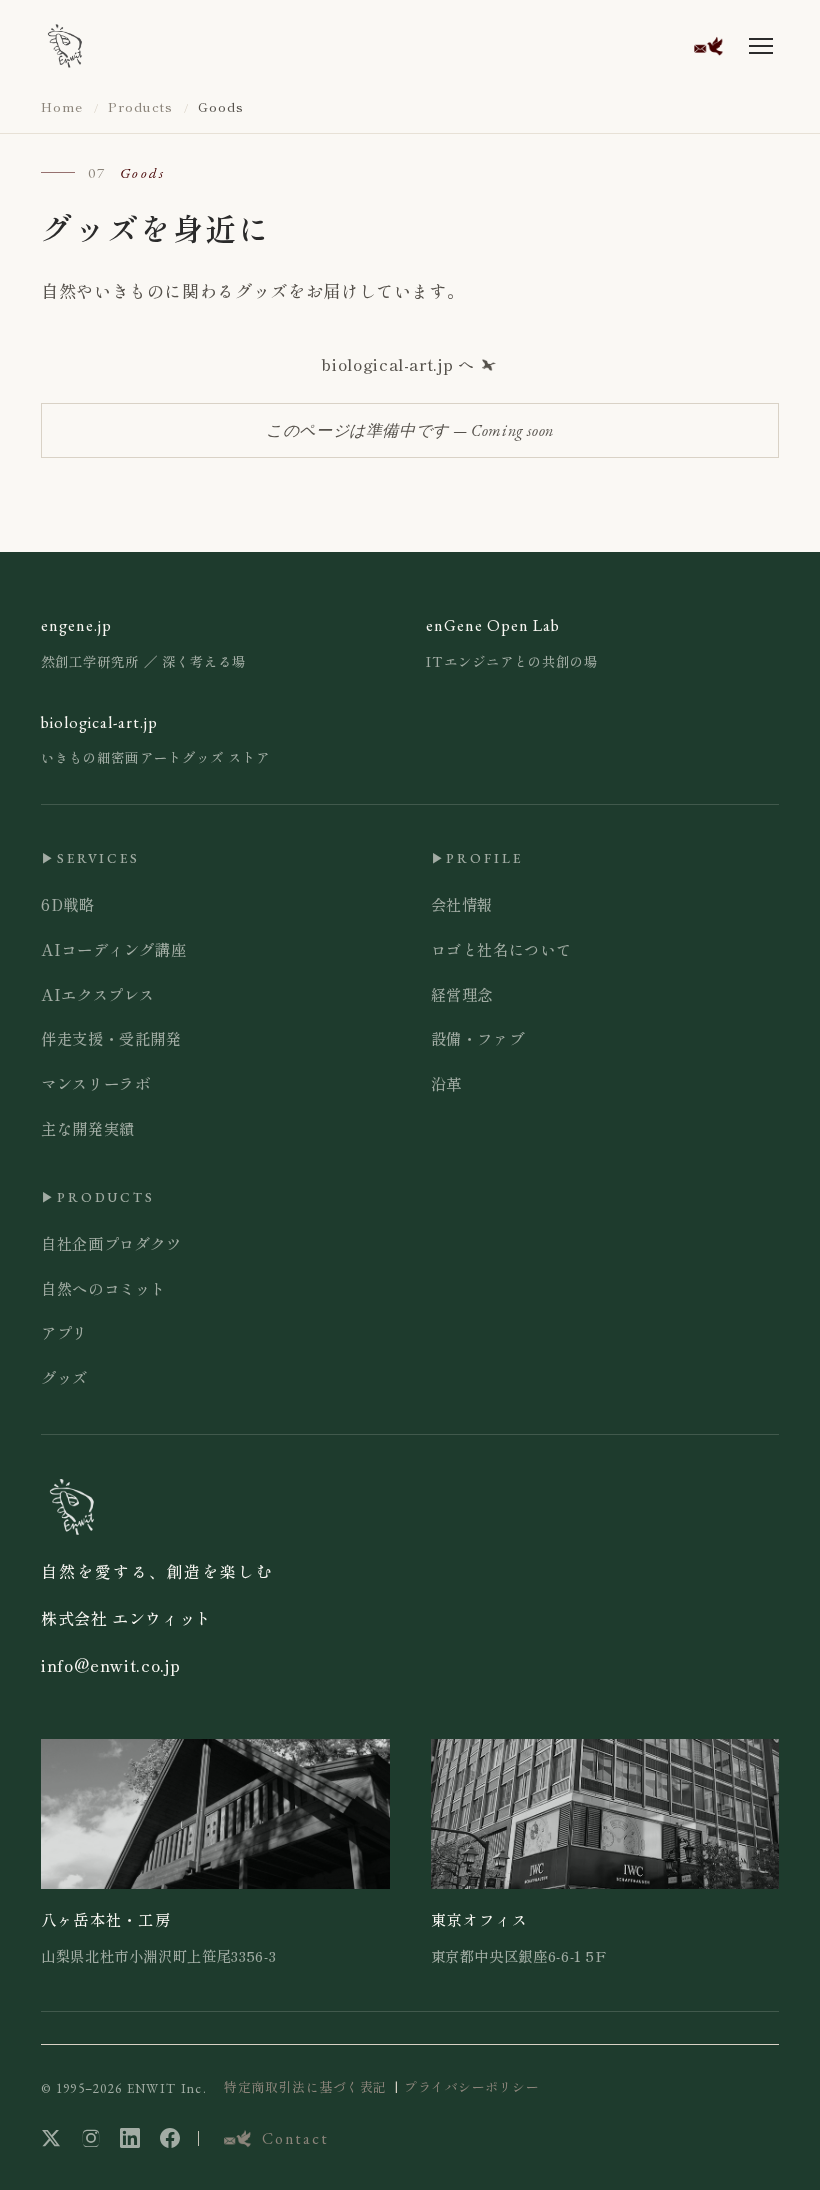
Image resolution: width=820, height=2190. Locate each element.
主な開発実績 (88, 1128)
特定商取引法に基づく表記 (305, 2086)
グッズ (64, 1377)
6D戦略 (68, 904)
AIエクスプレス (98, 994)
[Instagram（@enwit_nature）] (91, 2138)
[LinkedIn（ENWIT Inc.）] (130, 2138)
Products (140, 106)
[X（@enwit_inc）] (51, 2138)
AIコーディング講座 (113, 949)
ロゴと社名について (501, 949)
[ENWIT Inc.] (65, 46)
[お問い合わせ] (708, 45)
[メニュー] (761, 46)
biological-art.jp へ (397, 364)
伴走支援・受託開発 (111, 1038)
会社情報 (462, 904)
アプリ (64, 1332)
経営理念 (462, 994)
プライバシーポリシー (471, 2086)
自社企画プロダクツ (111, 1243)
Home (62, 106)
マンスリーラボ (95, 1083)
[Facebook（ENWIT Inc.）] (170, 2138)
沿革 (446, 1083)
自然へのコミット (103, 1288)
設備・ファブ (478, 1038)
